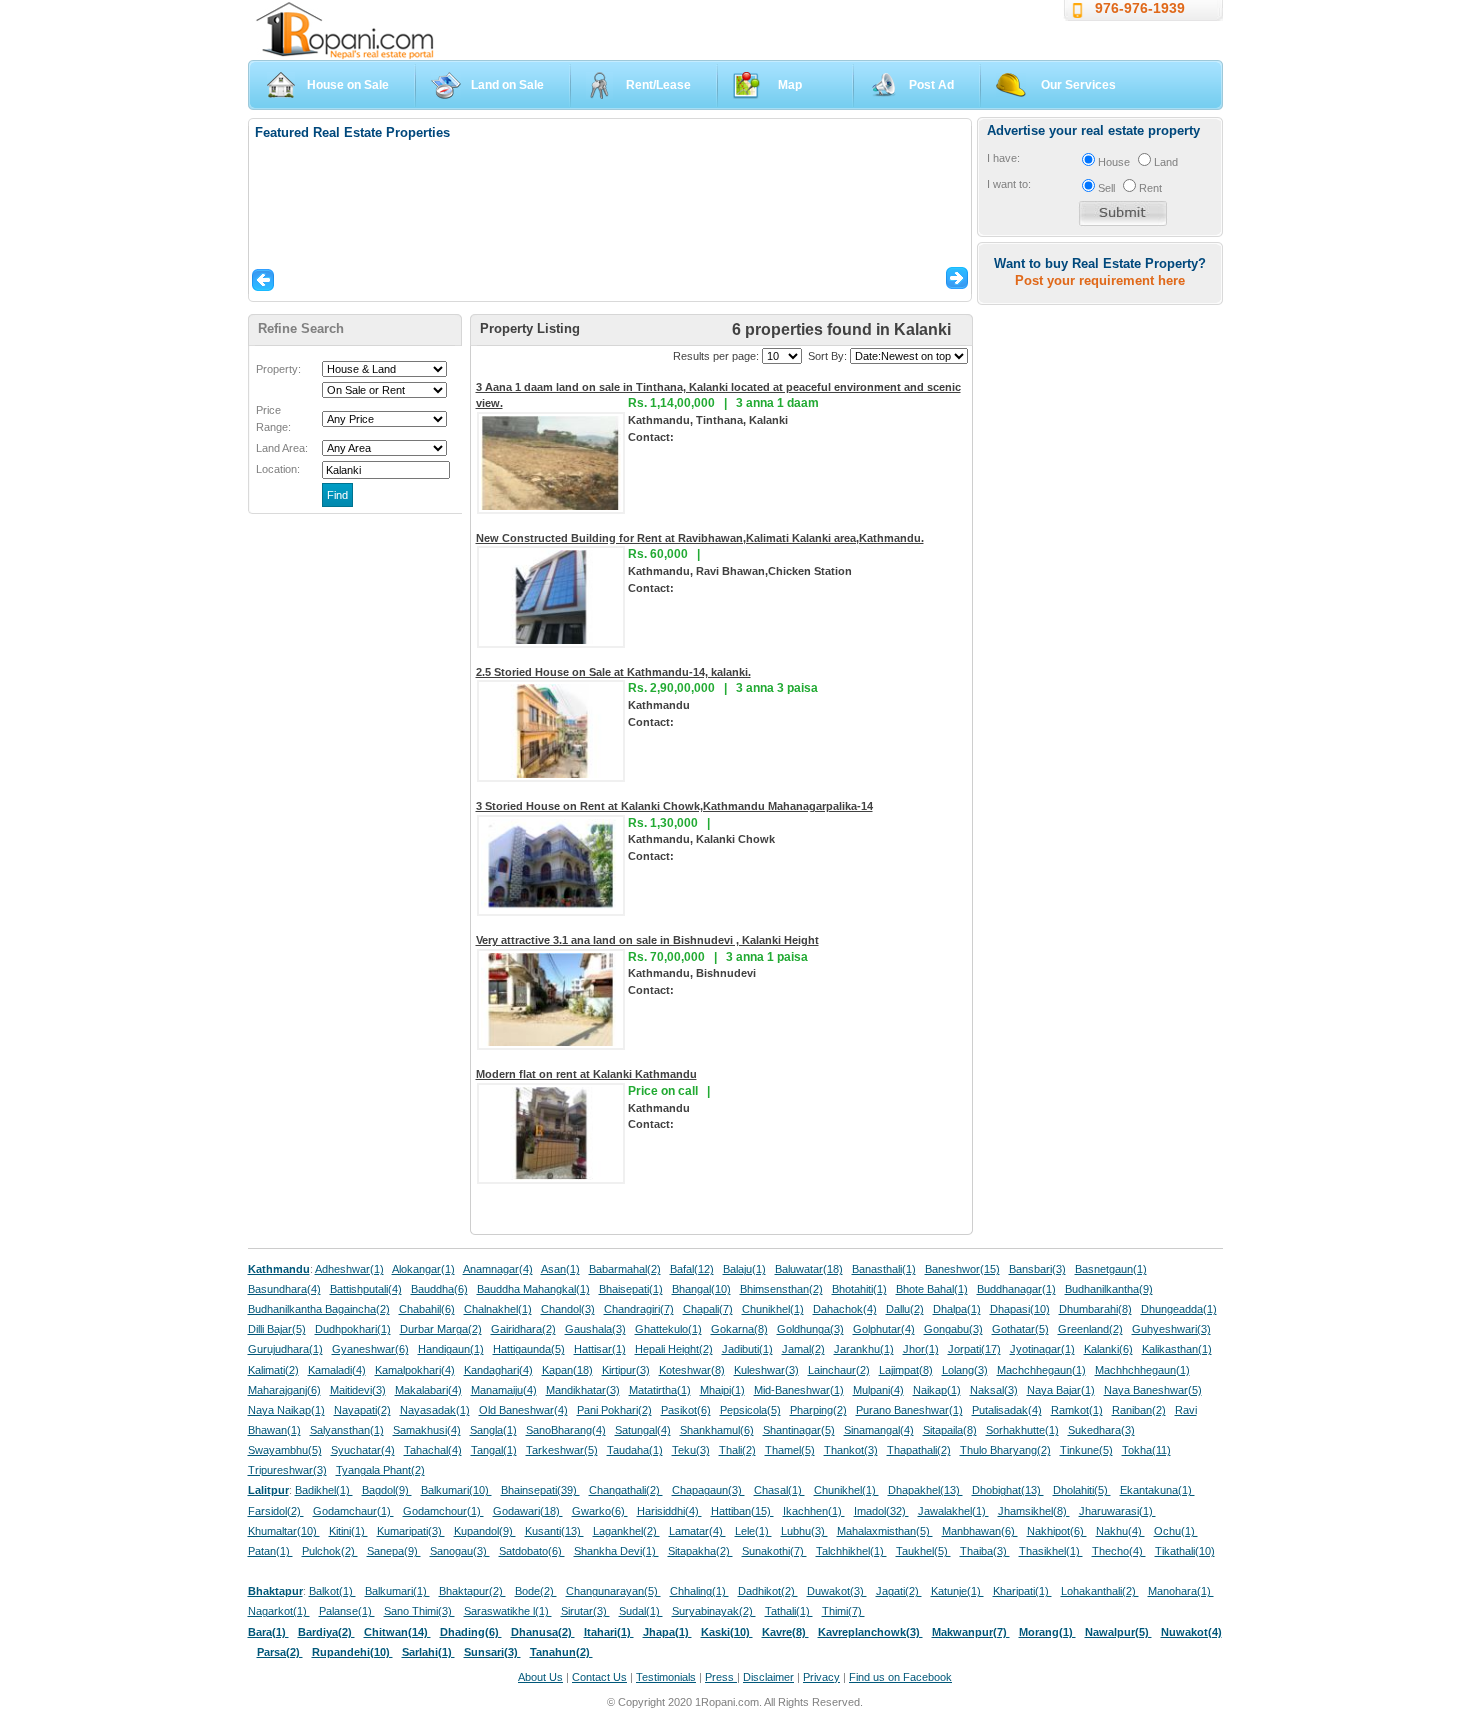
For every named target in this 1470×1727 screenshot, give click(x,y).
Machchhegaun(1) (1041, 1370)
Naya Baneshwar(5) (1153, 1390)
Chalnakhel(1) (498, 1309)
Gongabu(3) (953, 1329)
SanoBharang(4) (566, 1430)
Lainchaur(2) (839, 1370)
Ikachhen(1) (814, 1511)
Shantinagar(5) (799, 1430)
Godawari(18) (528, 1511)
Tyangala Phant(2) (380, 1470)
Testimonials (666, 1677)
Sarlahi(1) (428, 1652)
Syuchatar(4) (363, 1450)
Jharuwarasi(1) (1117, 1511)
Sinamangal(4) (879, 1430)
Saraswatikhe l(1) (508, 1611)
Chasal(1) (779, 1490)
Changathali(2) (626, 1490)
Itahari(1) (609, 1632)
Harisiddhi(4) (669, 1511)
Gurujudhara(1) (285, 1349)
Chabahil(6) (427, 1309)
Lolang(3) (965, 1370)
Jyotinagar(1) (1042, 1349)
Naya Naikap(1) (286, 1410)
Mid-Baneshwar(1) (799, 1390)
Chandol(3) (568, 1309)
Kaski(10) (727, 1632)
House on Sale (348, 85)
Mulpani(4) (878, 1390)
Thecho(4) (1119, 1551)
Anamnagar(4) (498, 1269)
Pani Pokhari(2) (614, 1410)
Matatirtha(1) (660, 1390)
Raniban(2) (1139, 1410)
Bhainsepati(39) (540, 1490)
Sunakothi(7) (774, 1551)
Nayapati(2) (362, 1410)
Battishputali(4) (366, 1289)
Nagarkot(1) (279, 1611)
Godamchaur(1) (353, 1511)
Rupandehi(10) (352, 1652)
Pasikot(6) (686, 1410)
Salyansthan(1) (347, 1430)
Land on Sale (507, 85)
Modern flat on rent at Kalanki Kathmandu (586, 1074)
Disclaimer (768, 1677)
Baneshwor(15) (962, 1269)
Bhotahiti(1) (859, 1289)
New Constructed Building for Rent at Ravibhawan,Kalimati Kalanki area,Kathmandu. (700, 538)
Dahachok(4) (845, 1309)
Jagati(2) (899, 1591)
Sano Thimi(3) (419, 1611)
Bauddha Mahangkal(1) (533, 1289)
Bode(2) (536, 1591)
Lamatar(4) (697, 1531)
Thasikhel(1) (1051, 1551)
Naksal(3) (994, 1390)
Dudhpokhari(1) (353, 1329)
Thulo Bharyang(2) (1005, 1450)
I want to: (1009, 184)
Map (790, 85)
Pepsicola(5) (750, 1410)
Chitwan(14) (397, 1632)
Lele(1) (753, 1531)
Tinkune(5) (1086, 1450)
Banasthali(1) (884, 1269)
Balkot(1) (332, 1591)
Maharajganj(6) (284, 1390)
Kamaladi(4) (337, 1370)
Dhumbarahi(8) (1095, 1309)
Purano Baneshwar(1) (909, 1410)
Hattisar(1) (600, 1349)
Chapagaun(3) (708, 1490)
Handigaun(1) (451, 1349)
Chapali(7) (708, 1309)
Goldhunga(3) (810, 1329)
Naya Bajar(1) (1061, 1390)
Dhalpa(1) (957, 1309)
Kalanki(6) (1108, 1349)
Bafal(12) (692, 1269)
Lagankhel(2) (626, 1531)
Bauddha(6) (439, 1289)
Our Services (1078, 85)
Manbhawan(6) (980, 1531)
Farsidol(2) (276, 1511)
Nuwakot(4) (1191, 1632)
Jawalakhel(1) (953, 1511)
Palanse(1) (347, 1611)
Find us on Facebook (900, 1677)
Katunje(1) (957, 1591)
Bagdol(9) (387, 1490)
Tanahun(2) (561, 1652)
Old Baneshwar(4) (523, 1410)
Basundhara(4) (284, 1289)
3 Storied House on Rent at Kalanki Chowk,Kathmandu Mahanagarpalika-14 (674, 806)
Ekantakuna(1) (1157, 1490)
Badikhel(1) (324, 1490)
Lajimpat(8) (906, 1370)
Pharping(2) (818, 1410)
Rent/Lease (658, 85)
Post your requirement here (1100, 280)
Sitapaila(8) (950, 1430)
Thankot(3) (851, 1450)
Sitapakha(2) (700, 1551)
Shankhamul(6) (717, 1430)
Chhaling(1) (699, 1591)
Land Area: (282, 448)
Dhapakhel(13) (925, 1490)
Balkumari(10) (456, 1490)
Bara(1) (268, 1632)
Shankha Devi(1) (616, 1551)
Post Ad (931, 85)
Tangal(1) (494, 1450)
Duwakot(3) (837, 1591)
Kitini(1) (348, 1531)
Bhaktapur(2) (472, 1591)
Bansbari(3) (1037, 1269)
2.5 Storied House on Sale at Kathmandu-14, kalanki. (613, 672)
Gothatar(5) (1020, 1329)
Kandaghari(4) (498, 1370)
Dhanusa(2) (543, 1632)
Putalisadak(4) (1007, 1410)
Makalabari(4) (428, 1390)
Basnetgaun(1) (1111, 1269)
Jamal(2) (803, 1349)
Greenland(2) (1090, 1329)
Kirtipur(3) (626, 1370)
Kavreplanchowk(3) (870, 1632)
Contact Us (599, 1677)
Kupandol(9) (485, 1531)
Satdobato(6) (532, 1551)
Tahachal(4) (433, 1450)
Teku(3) (691, 1450)
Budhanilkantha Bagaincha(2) (319, 1309)
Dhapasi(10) (1020, 1309)
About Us (540, 1677)
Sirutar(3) (585, 1611)
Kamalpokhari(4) (415, 1370)
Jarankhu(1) (864, 1349)
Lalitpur (268, 1490)
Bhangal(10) (701, 1289)
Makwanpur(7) (971, 1632)
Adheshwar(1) (349, 1269)
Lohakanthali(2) (1100, 1591)
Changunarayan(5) (613, 1591)
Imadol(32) (881, 1511)
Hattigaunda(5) (529, 1349)
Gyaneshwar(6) (370, 1349)
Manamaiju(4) (504, 1390)
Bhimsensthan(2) (781, 1289)
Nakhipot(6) (1057, 1531)
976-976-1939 (1140, 8)
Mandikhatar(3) (583, 1390)
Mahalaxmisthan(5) (885, 1531)
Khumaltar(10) (284, 1531)
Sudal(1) (641, 1611)
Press (721, 1677)
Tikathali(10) (1185, 1551)
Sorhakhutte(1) (1022, 1430)
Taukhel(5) (923, 1551)
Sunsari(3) (492, 1652)
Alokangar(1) (423, 1269)
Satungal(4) (643, 1430)
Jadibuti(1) (747, 1349)
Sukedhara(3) (1101, 1430)
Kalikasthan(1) (1177, 1349)
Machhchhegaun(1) (1142, 1370)
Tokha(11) (1146, 1450)
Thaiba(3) (985, 1551)
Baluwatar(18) (809, 1269)
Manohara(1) (1181, 1591)
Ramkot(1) (1077, 1410)
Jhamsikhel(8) (1034, 1511)
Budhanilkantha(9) (1109, 1289)
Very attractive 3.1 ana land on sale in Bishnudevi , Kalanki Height (647, 940)
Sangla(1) (493, 1430)
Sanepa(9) (394, 1551)
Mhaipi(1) (722, 1390)
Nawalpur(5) (1118, 1632)
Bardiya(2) (326, 1632)
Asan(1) (560, 1269)
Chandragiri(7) (639, 1309)
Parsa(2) (280, 1652)
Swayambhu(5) (285, 1450)
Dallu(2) (905, 1309)
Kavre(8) (785, 1632)
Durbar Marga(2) (441, 1329)
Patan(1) (270, 1551)
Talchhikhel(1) (851, 1551)
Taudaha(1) (635, 1450)
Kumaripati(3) (411, 1531)
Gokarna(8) (739, 1329)
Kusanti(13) (554, 1531)
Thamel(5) (790, 1450)
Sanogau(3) (460, 1551)
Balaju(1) (744, 1269)
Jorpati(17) (974, 1349)
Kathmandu (279, 1269)
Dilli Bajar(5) (277, 1329)
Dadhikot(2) (768, 1591)
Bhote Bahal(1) (932, 1289)
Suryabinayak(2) (714, 1611)
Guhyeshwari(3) (1171, 1329)
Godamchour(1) (443, 1511)
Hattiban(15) (742, 1511)
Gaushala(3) (595, 1329)
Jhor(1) (921, 1349)
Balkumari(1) (397, 1591)
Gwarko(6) (600, 1511)
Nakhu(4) (1120, 1531)
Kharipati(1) (1022, 1591)
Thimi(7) (843, 1611)
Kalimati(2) (273, 1370)
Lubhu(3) (804, 1531)
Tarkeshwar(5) (562, 1450)
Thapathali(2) (919, 1450)
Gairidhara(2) (523, 1329)
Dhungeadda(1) (1179, 1309)
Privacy (821, 1677)
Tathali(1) (789, 1611)
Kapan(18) (567, 1370)
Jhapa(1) (667, 1632)
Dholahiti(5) (1082, 1490)
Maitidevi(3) (358, 1390)
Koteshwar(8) (692, 1370)
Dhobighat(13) (1008, 1490)
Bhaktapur (275, 1591)
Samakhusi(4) (427, 1430)
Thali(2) (737, 1450)
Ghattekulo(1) (668, 1329)
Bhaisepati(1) (631, 1289)
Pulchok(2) (330, 1551)
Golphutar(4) (884, 1329)
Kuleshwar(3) (766, 1370)
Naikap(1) (937, 1390)
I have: (1003, 158)
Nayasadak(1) (435, 1410)
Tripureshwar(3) (287, 1470)
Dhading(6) (471, 1632)
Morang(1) (1047, 1632)
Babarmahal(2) (625, 1269)
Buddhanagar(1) (1016, 1289)
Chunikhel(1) (773, 1309)
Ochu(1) (1176, 1531)
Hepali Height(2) (674, 1349)
